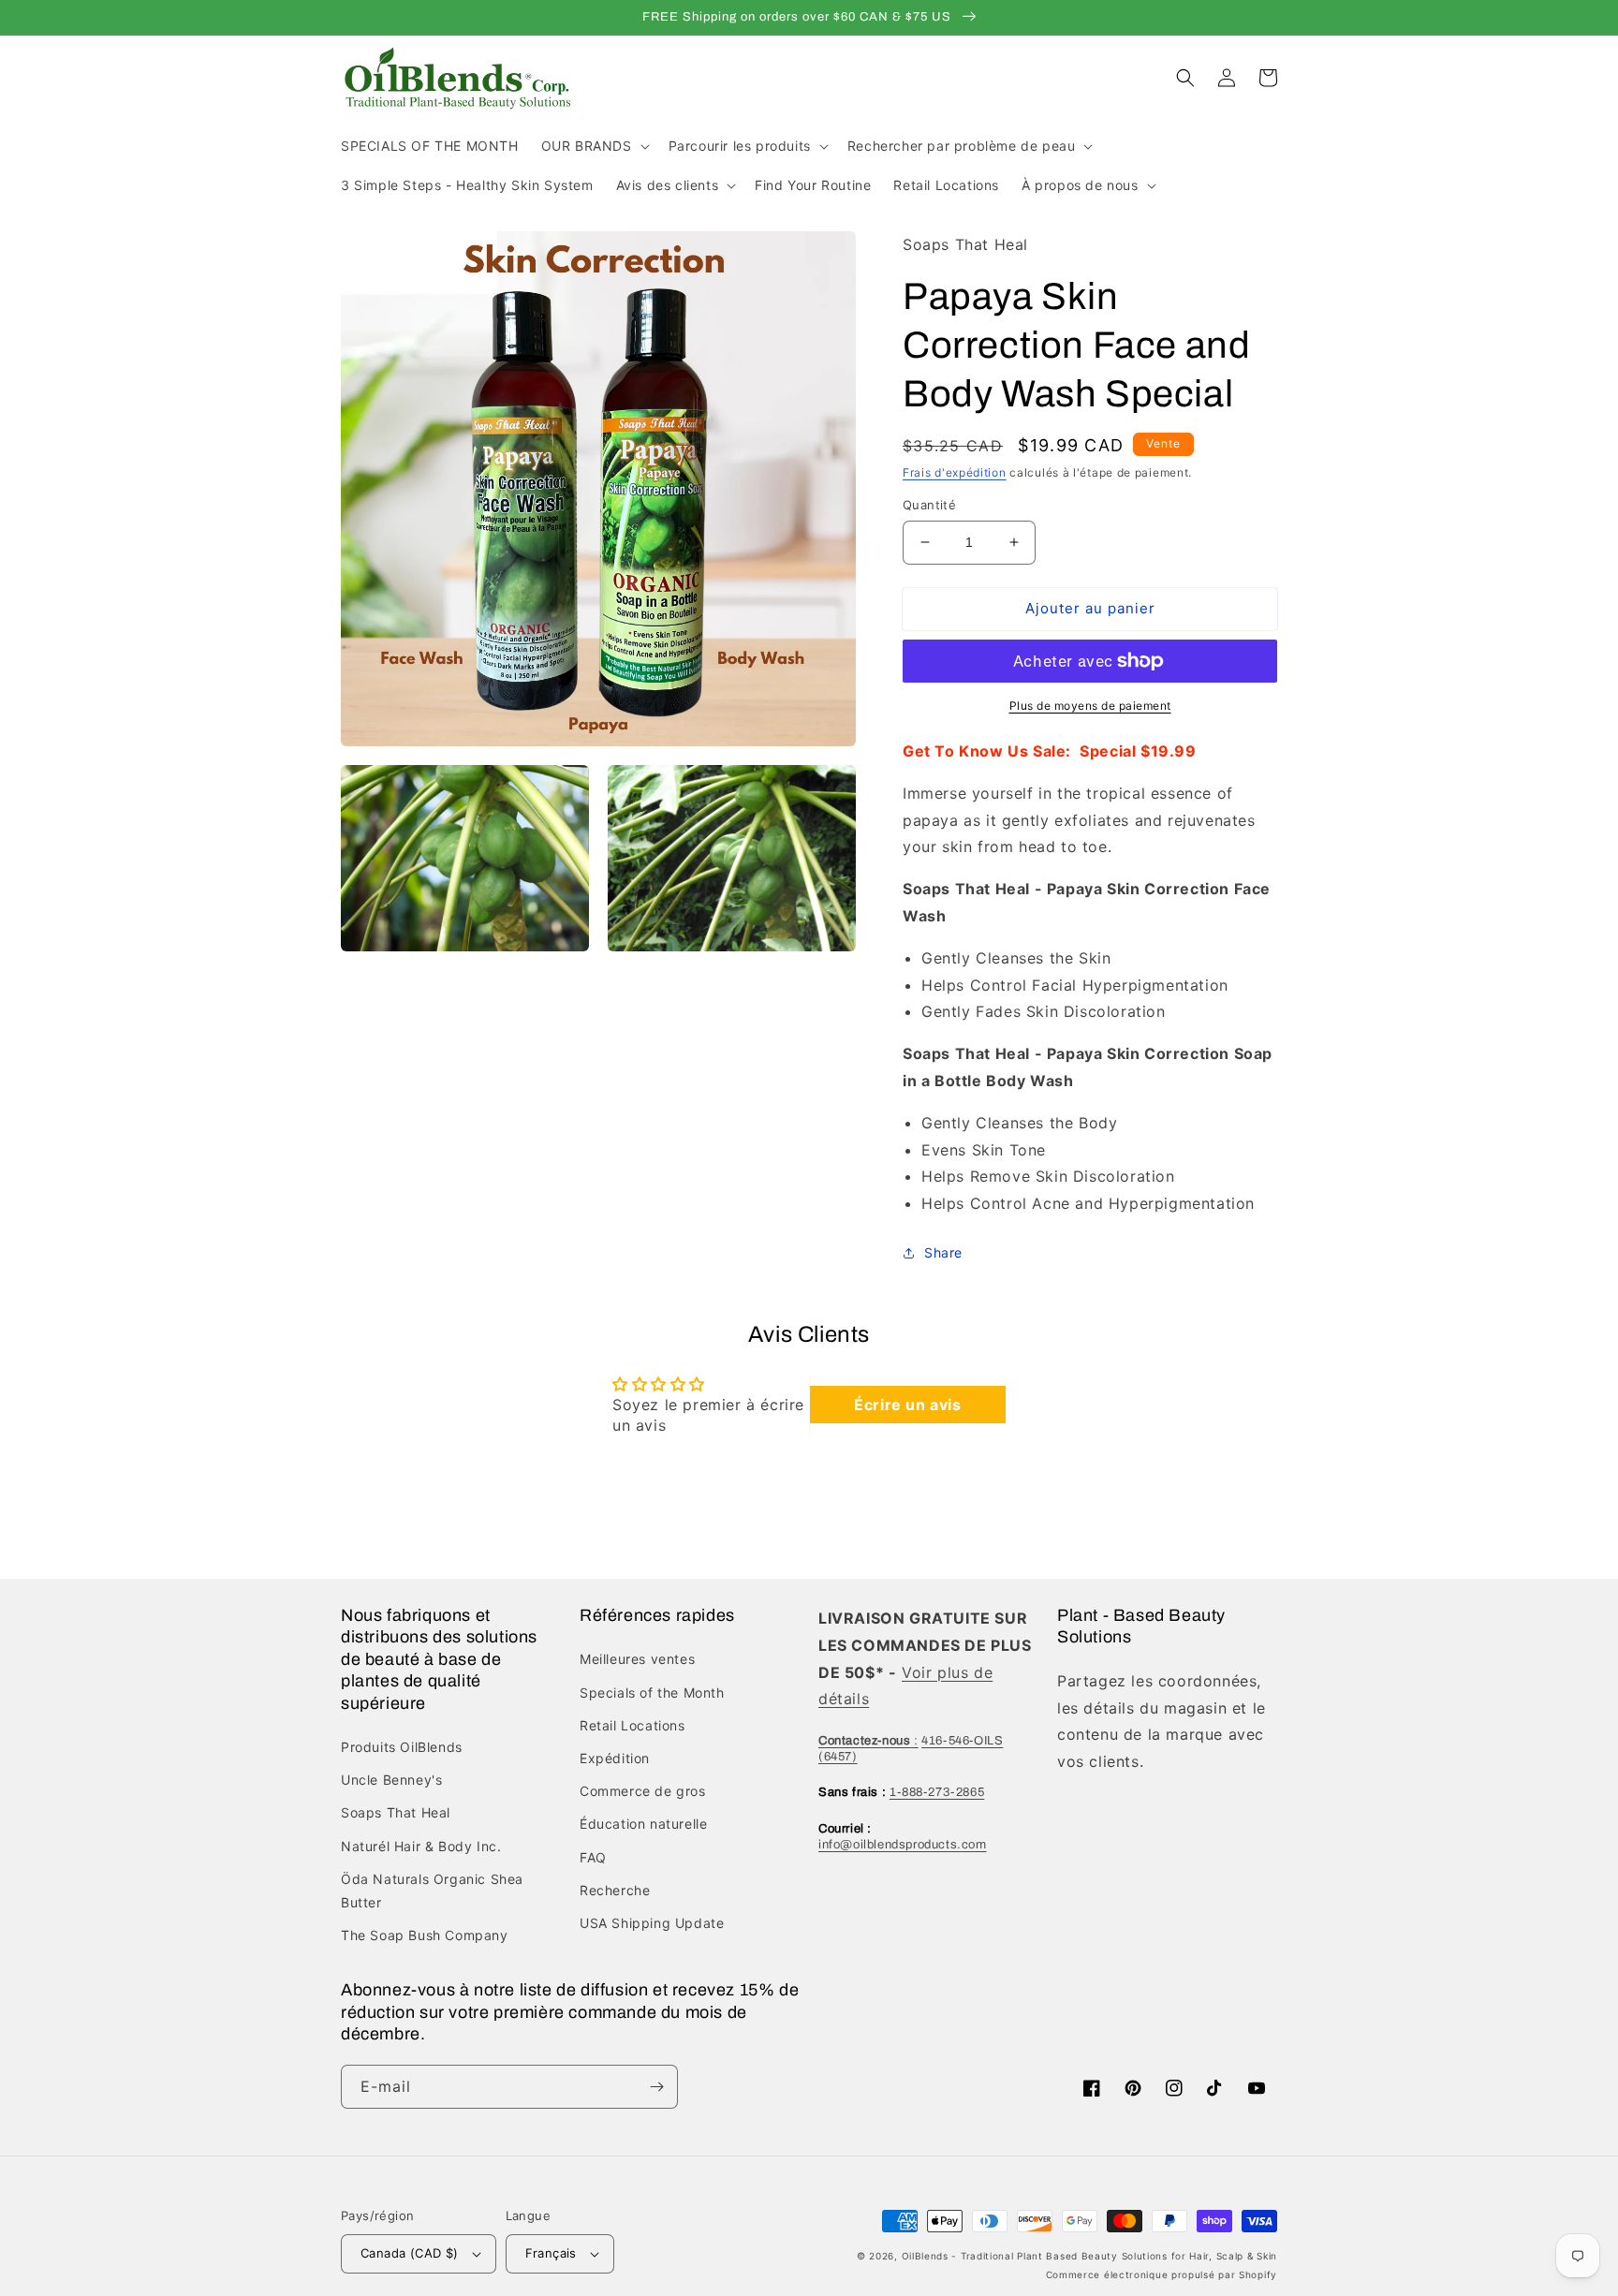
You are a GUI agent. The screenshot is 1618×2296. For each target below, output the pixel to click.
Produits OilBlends (402, 1747)
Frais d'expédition (955, 472)
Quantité (929, 505)
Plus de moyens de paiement (1090, 706)
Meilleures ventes (637, 1659)
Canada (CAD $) (410, 2253)
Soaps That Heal (396, 1812)
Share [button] (943, 1252)
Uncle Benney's (391, 1780)
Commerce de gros (643, 1791)
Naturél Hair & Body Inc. (421, 1846)
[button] (594, 146)
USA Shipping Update (652, 1923)
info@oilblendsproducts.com (903, 1845)
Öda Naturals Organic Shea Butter (432, 1891)
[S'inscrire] (656, 2087)
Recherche (615, 1890)
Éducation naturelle (643, 1824)
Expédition (615, 1758)
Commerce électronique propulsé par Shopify (1162, 2274)
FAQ (593, 1857)
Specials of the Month (652, 1693)
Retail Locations (632, 1725)
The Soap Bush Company (425, 1935)
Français (551, 2253)
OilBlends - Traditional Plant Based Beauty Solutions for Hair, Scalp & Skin (1090, 2256)
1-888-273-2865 (937, 1792)
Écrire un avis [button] (907, 1405)
